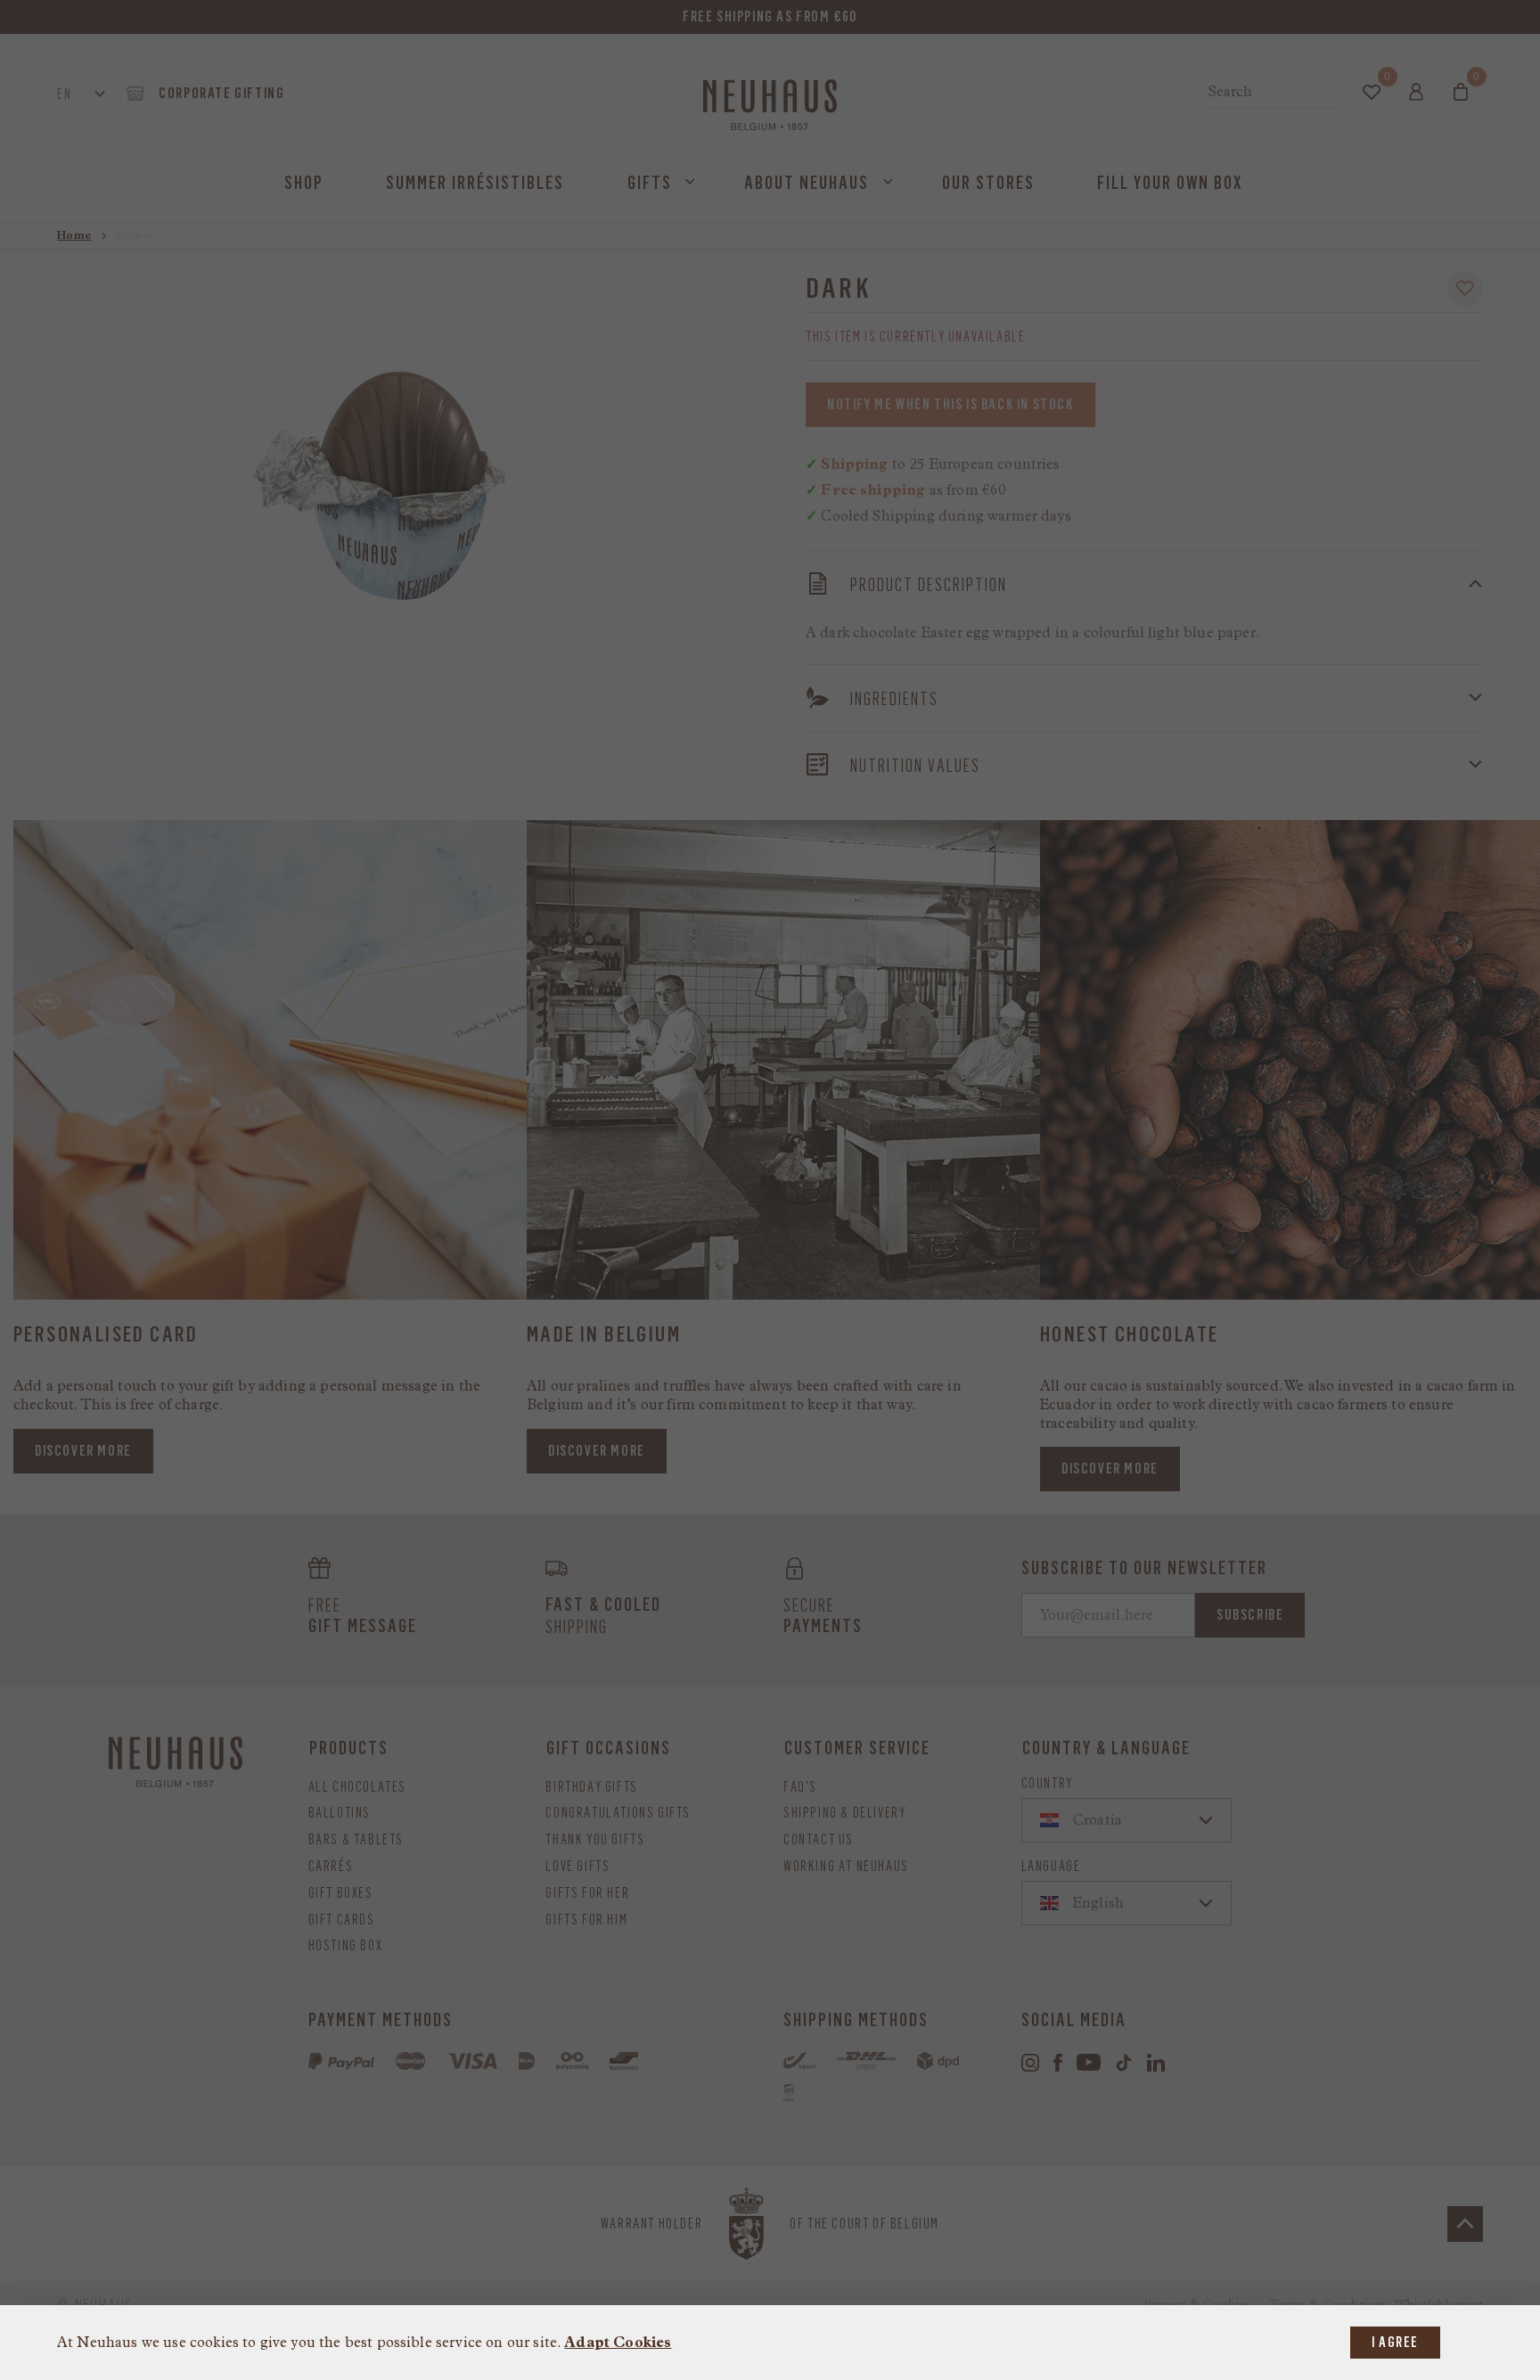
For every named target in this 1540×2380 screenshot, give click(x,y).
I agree (1395, 2342)
